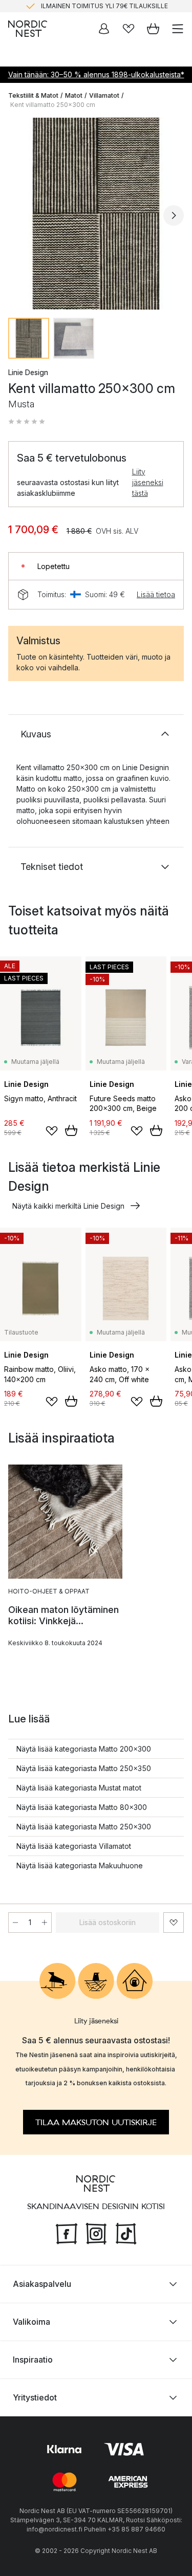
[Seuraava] (174, 215)
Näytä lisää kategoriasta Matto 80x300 (82, 1807)
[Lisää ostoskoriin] (71, 1130)
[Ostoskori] (153, 29)
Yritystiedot (35, 2397)
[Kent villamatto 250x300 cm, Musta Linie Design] (96, 214)
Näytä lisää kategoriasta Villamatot (74, 1846)
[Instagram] (96, 2233)
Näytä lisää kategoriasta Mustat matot (79, 1788)
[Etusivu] (28, 29)
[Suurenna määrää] (45, 1923)
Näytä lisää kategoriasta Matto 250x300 (84, 1827)
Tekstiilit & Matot (33, 95)
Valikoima (31, 2322)
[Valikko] (178, 29)
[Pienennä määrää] (15, 1923)
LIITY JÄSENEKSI (74, 6)
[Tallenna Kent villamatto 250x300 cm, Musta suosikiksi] (174, 1923)
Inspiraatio (33, 2360)
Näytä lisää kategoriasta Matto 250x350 (84, 1768)
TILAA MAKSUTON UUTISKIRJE (96, 2123)
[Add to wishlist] (52, 1131)
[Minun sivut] (104, 29)
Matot (74, 95)
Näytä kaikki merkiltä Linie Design (68, 1206)
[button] (27, 422)
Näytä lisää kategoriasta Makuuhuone (80, 1865)
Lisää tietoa (156, 594)
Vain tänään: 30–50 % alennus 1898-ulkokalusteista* (96, 74)
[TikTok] (126, 2233)
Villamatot (104, 95)
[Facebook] (67, 2233)
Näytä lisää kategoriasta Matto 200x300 (84, 1749)
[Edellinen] (18, 215)
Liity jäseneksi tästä (148, 482)
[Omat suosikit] (129, 29)
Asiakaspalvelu (42, 2284)
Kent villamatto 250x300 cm (53, 105)
